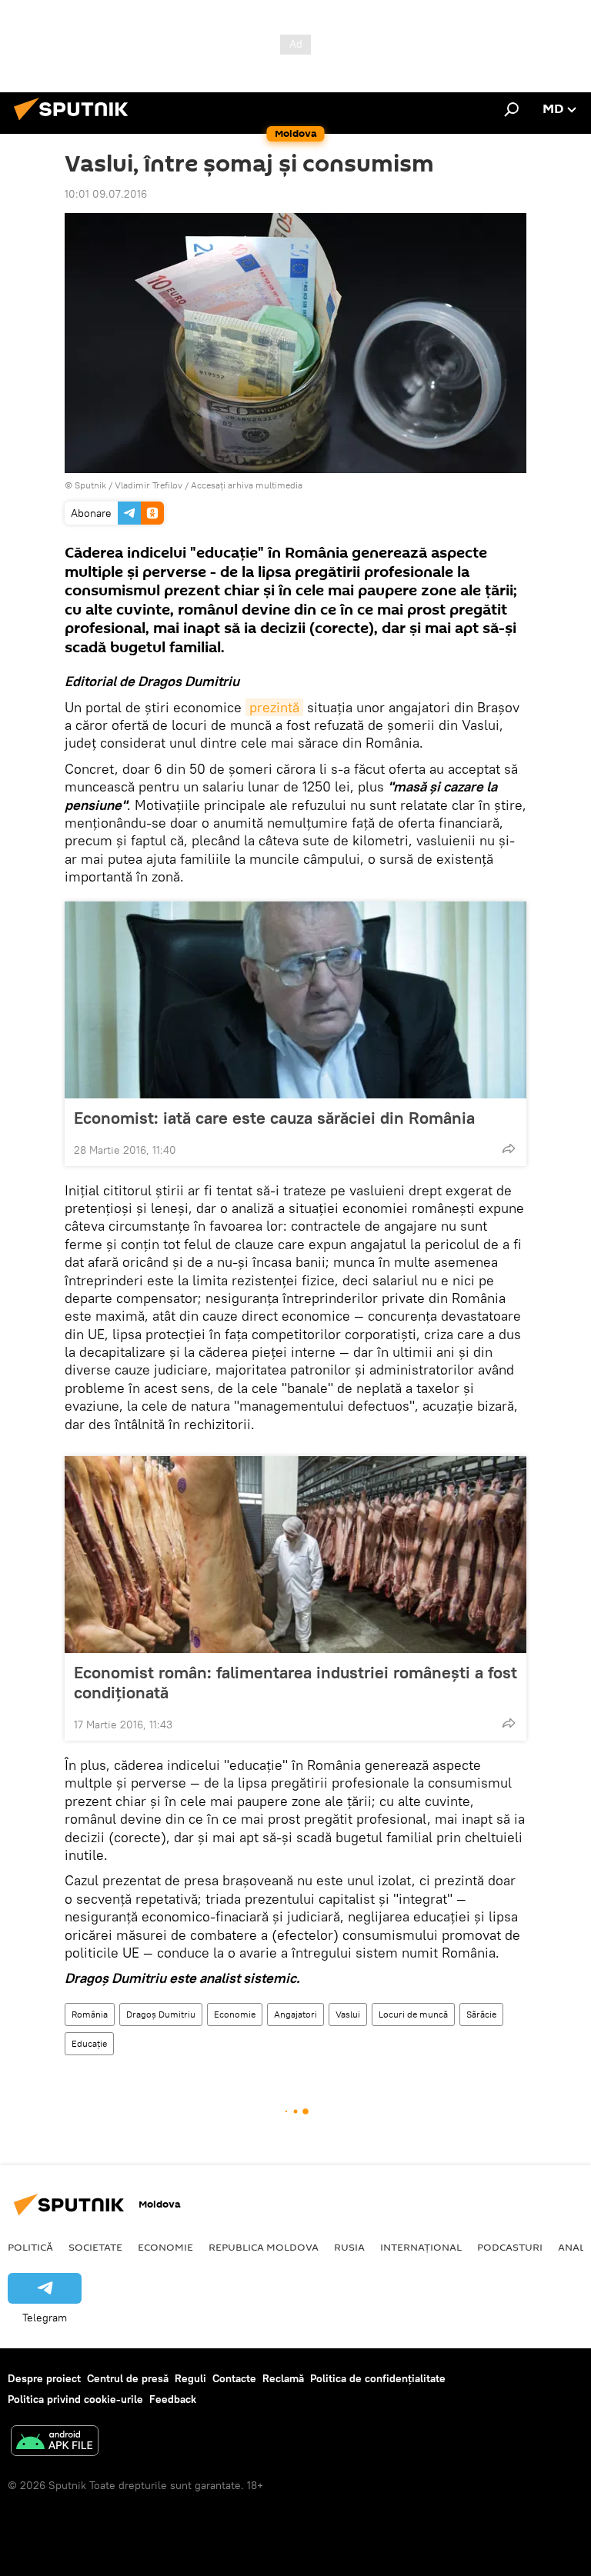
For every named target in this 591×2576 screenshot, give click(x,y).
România (90, 2014)
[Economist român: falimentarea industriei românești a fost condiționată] (295, 1555)
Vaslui (348, 2014)
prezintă (274, 707)
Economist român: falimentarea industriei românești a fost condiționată (295, 1682)
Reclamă (283, 2378)
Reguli (190, 2378)
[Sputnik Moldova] (75, 122)
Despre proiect (44, 2378)
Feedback (173, 2399)
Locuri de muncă (413, 2014)
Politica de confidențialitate (378, 2378)
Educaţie (89, 2043)
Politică (30, 2247)
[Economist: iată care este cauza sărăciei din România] (295, 1000)
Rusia (349, 2247)
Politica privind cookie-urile (75, 2399)
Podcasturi (510, 2247)
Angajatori (295, 2014)
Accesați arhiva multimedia (247, 485)
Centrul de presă (128, 2378)
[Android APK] (55, 2443)
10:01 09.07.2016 (106, 194)
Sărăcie (481, 2014)
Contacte (234, 2378)
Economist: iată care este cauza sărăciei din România (274, 1118)
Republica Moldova (264, 2247)
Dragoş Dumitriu (161, 2014)
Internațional (421, 2247)
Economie (235, 2014)
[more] (509, 1148)
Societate (95, 2247)
